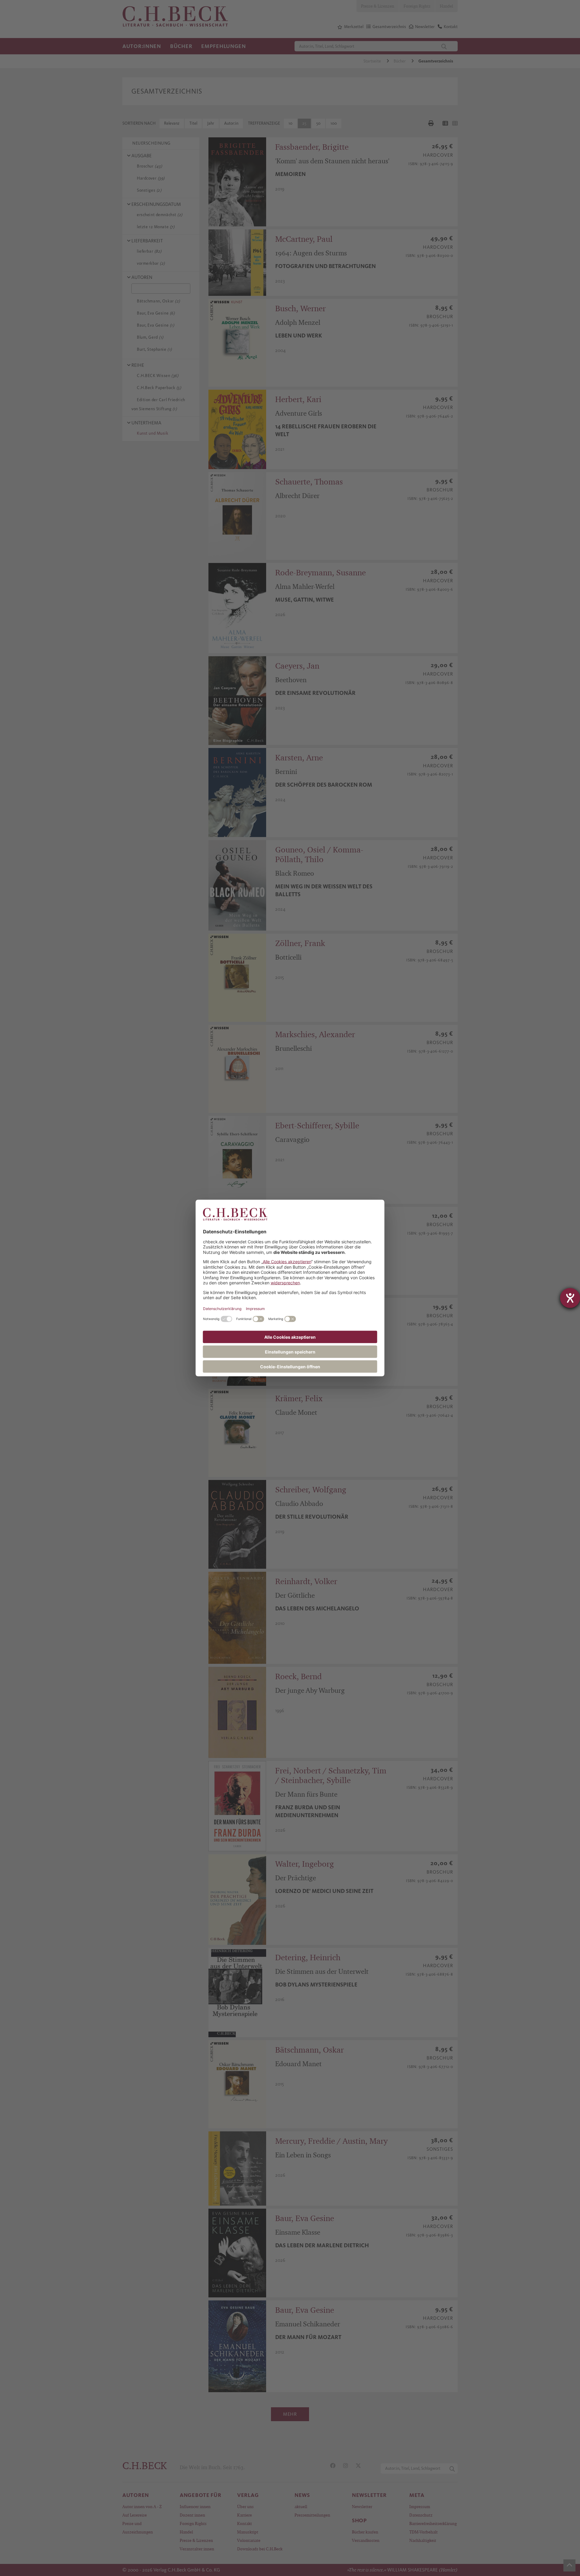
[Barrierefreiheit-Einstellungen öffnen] (570, 1298)
